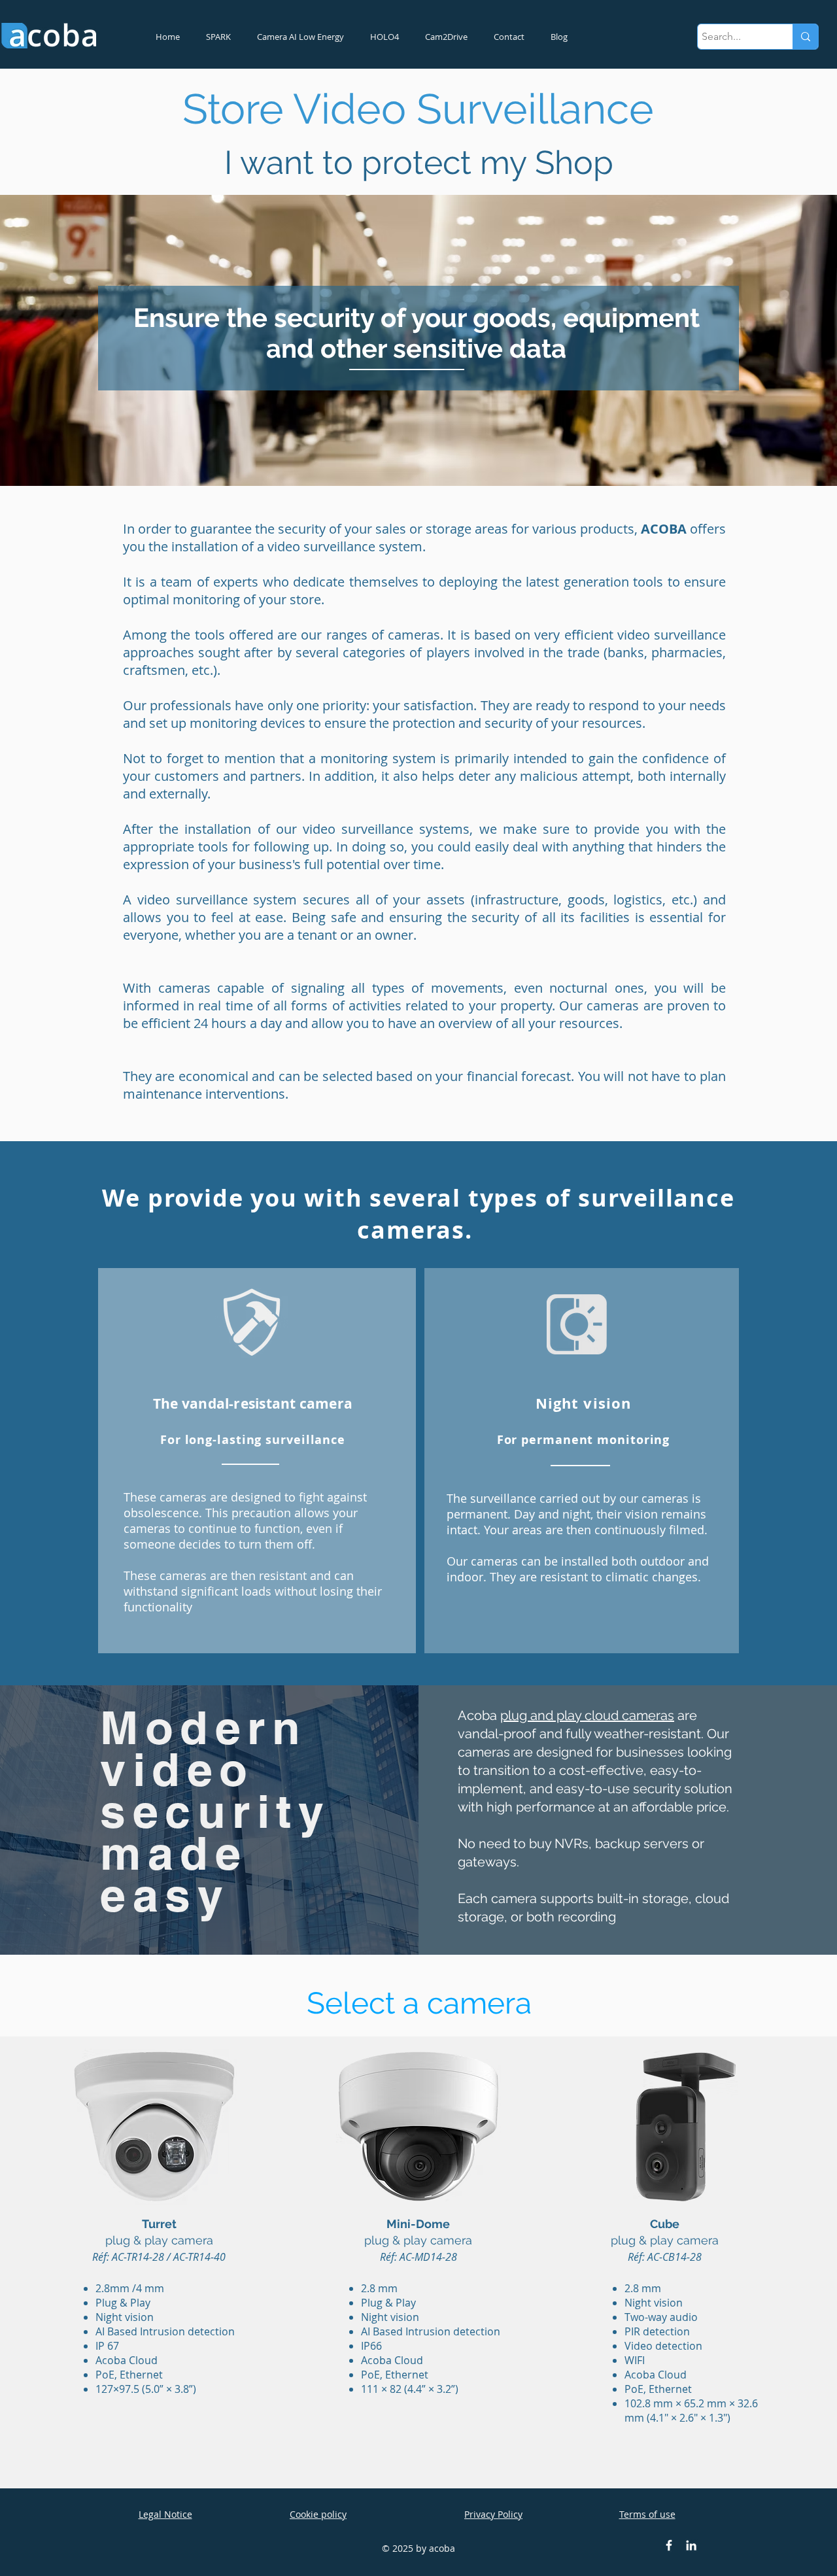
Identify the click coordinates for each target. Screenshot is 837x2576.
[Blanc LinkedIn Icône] (691, 2545)
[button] (154, 2127)
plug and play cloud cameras (587, 1715)
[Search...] (805, 37)
